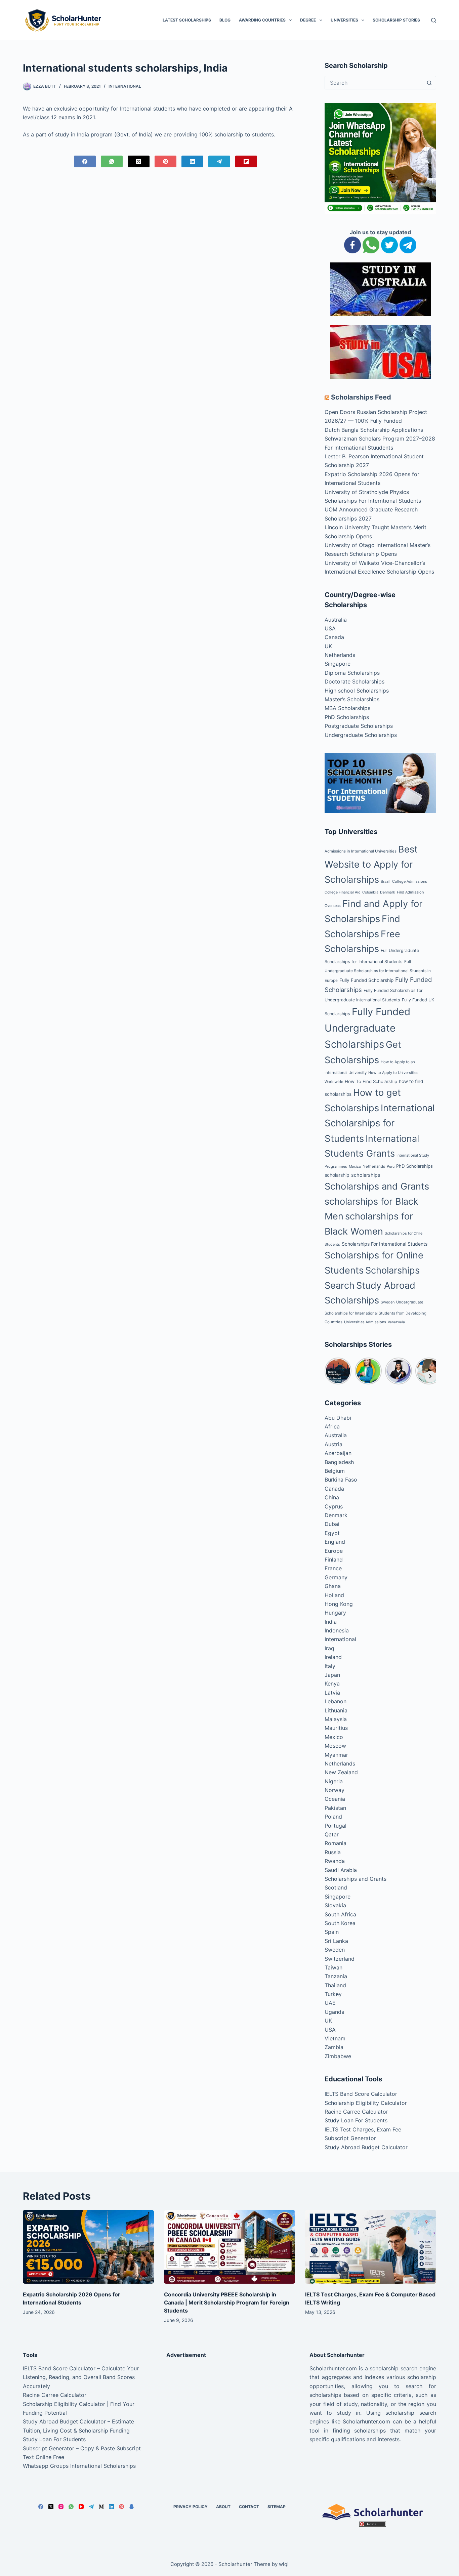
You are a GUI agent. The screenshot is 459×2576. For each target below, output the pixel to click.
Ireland (333, 1657)
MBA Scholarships (347, 708)
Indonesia (337, 1630)
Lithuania (336, 1710)
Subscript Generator (350, 2138)
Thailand (335, 1985)
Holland (334, 1595)
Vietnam (335, 2038)
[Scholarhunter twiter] (389, 245)
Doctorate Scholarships (354, 681)
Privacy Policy (191, 2507)
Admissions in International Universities (361, 851)
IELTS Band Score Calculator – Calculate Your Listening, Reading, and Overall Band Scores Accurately (81, 2377)
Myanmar (336, 1755)
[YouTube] (81, 2507)
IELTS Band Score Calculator (361, 2094)
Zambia (334, 2047)
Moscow (335, 1746)
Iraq (329, 1648)
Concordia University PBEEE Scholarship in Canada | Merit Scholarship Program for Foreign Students (227, 2302)
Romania (336, 1843)
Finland (334, 1560)
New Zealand (341, 1772)
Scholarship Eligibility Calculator (366, 2103)
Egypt (332, 1533)
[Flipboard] (246, 161)
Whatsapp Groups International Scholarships (79, 2466)
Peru (391, 1167)
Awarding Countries (262, 20)
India (331, 1622)
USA (330, 628)
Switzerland (340, 1959)
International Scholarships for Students (380, 1123)
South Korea (340, 1923)
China (332, 1497)
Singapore (338, 664)
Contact (249, 2507)
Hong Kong (339, 1604)
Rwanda (335, 1861)
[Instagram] (61, 2507)
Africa (332, 1426)
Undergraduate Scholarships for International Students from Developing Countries (375, 1312)
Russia (333, 1852)
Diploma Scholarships (352, 673)
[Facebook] (85, 161)
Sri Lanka (336, 1941)
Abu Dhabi (338, 1418)
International (125, 86)
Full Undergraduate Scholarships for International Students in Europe (378, 971)
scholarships (366, 1175)
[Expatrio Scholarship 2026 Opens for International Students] (88, 2247)
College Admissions (410, 881)
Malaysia (336, 1719)
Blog (225, 20)
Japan (332, 1675)
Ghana (333, 1586)
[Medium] (101, 2507)
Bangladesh (339, 1462)
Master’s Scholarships (352, 699)
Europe (334, 1551)
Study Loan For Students (356, 2120)
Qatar (332, 1834)
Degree (308, 20)
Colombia (370, 892)
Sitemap (277, 2507)
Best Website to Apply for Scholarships (371, 864)
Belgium (335, 1471)
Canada (334, 637)
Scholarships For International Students (385, 1244)
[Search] (434, 20)
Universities (344, 20)
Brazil (386, 882)
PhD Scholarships (347, 717)
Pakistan (335, 1808)
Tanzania (336, 1976)
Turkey (333, 1994)
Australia (336, 620)
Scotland (336, 1887)
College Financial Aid (343, 892)
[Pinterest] (165, 161)
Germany (336, 1577)
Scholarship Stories (396, 20)
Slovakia (335, 1905)
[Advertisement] (229, 2411)
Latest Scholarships (187, 20)
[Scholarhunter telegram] (408, 245)
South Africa (340, 1914)
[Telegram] (219, 161)
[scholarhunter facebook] (352, 245)
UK (328, 646)
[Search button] (429, 83)
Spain (332, 1932)
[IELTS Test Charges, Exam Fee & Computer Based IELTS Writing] (371, 2247)
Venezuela (396, 1322)
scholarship (337, 1175)
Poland (333, 1817)
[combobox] (374, 83)
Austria (333, 1444)
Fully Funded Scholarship (366, 980)
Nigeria (334, 1781)
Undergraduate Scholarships (361, 735)
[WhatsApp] (112, 161)
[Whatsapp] (371, 245)
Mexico (355, 1167)
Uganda (335, 2012)
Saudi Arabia (341, 1870)
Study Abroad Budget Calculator (366, 2147)
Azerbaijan (338, 1453)
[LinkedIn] (192, 161)
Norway (335, 1790)
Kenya (332, 1684)
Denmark (388, 892)
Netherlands (340, 655)
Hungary (335, 1613)
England (335, 1542)
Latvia (332, 1693)
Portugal (336, 1826)
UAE (330, 2003)
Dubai (332, 1524)
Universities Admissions (365, 1322)
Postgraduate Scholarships (359, 726)
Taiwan (333, 1967)
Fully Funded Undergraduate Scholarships (367, 1028)
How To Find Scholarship (371, 1081)
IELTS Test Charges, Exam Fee (363, 2129)
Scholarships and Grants (377, 1186)
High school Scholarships (357, 691)
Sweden (388, 1302)
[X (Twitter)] (139, 161)
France (333, 1568)
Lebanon (336, 1701)
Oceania (335, 1799)
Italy (330, 1666)
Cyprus (334, 1506)
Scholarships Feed (361, 397)
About (223, 2507)
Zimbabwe (338, 2056)
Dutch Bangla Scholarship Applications (374, 430)
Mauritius (336, 1728)
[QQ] (132, 2507)
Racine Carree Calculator (356, 2112)
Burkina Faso (341, 1480)
